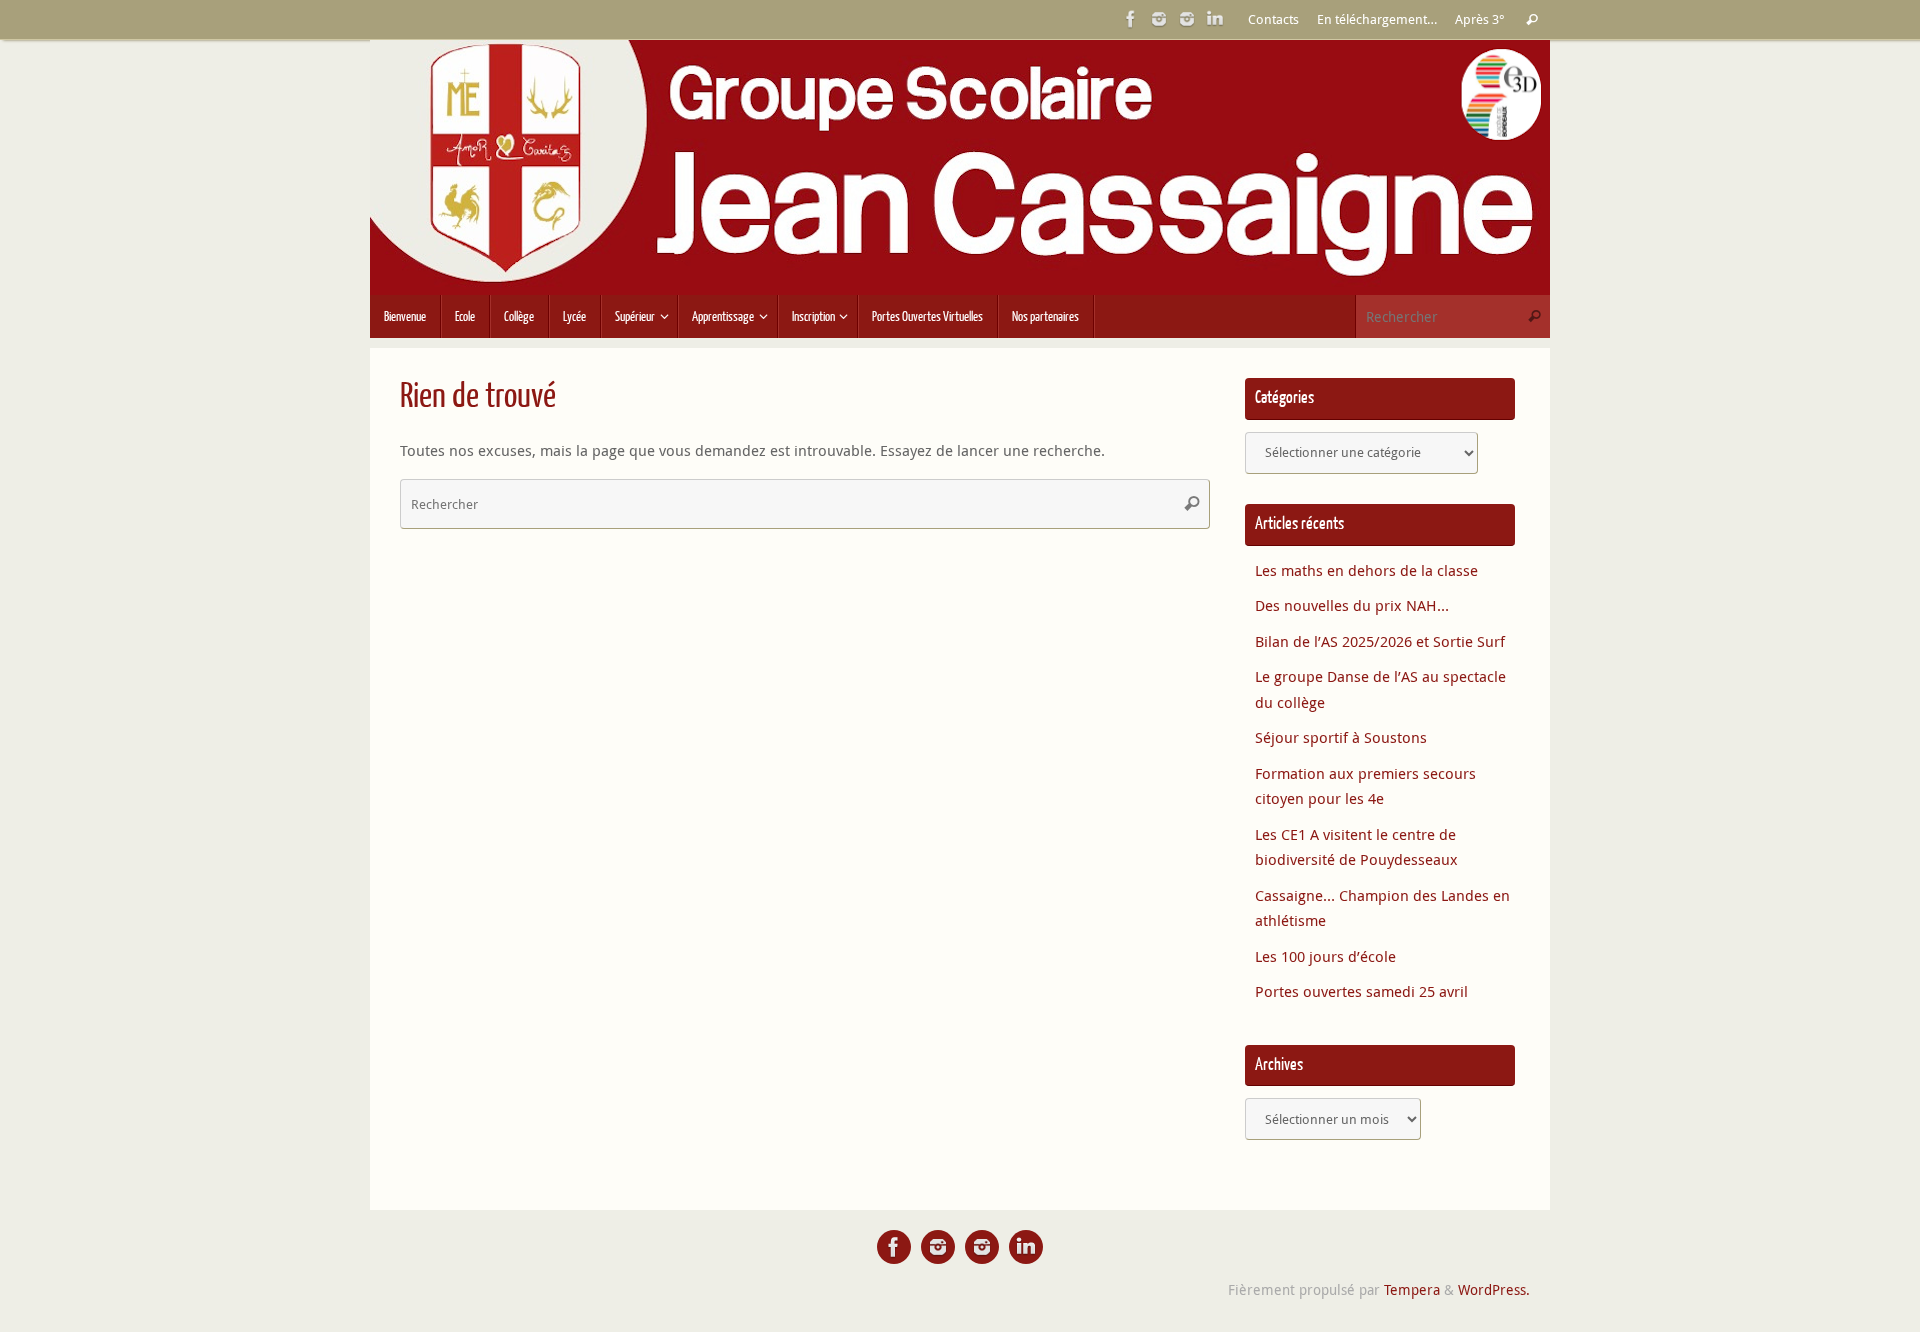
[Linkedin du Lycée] (1215, 19)
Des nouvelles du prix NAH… (1352, 605)
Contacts (1273, 19)
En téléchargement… (1377, 19)
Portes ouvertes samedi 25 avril (1361, 991)
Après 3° (1480, 19)
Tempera (1412, 1290)
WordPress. (1494, 1290)
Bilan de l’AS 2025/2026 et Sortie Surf (1380, 641)
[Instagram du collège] (1187, 19)
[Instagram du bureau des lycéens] (1159, 19)
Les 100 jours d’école (1325, 956)
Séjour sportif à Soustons (1341, 737)
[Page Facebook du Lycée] (1131, 19)
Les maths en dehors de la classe (1366, 570)
